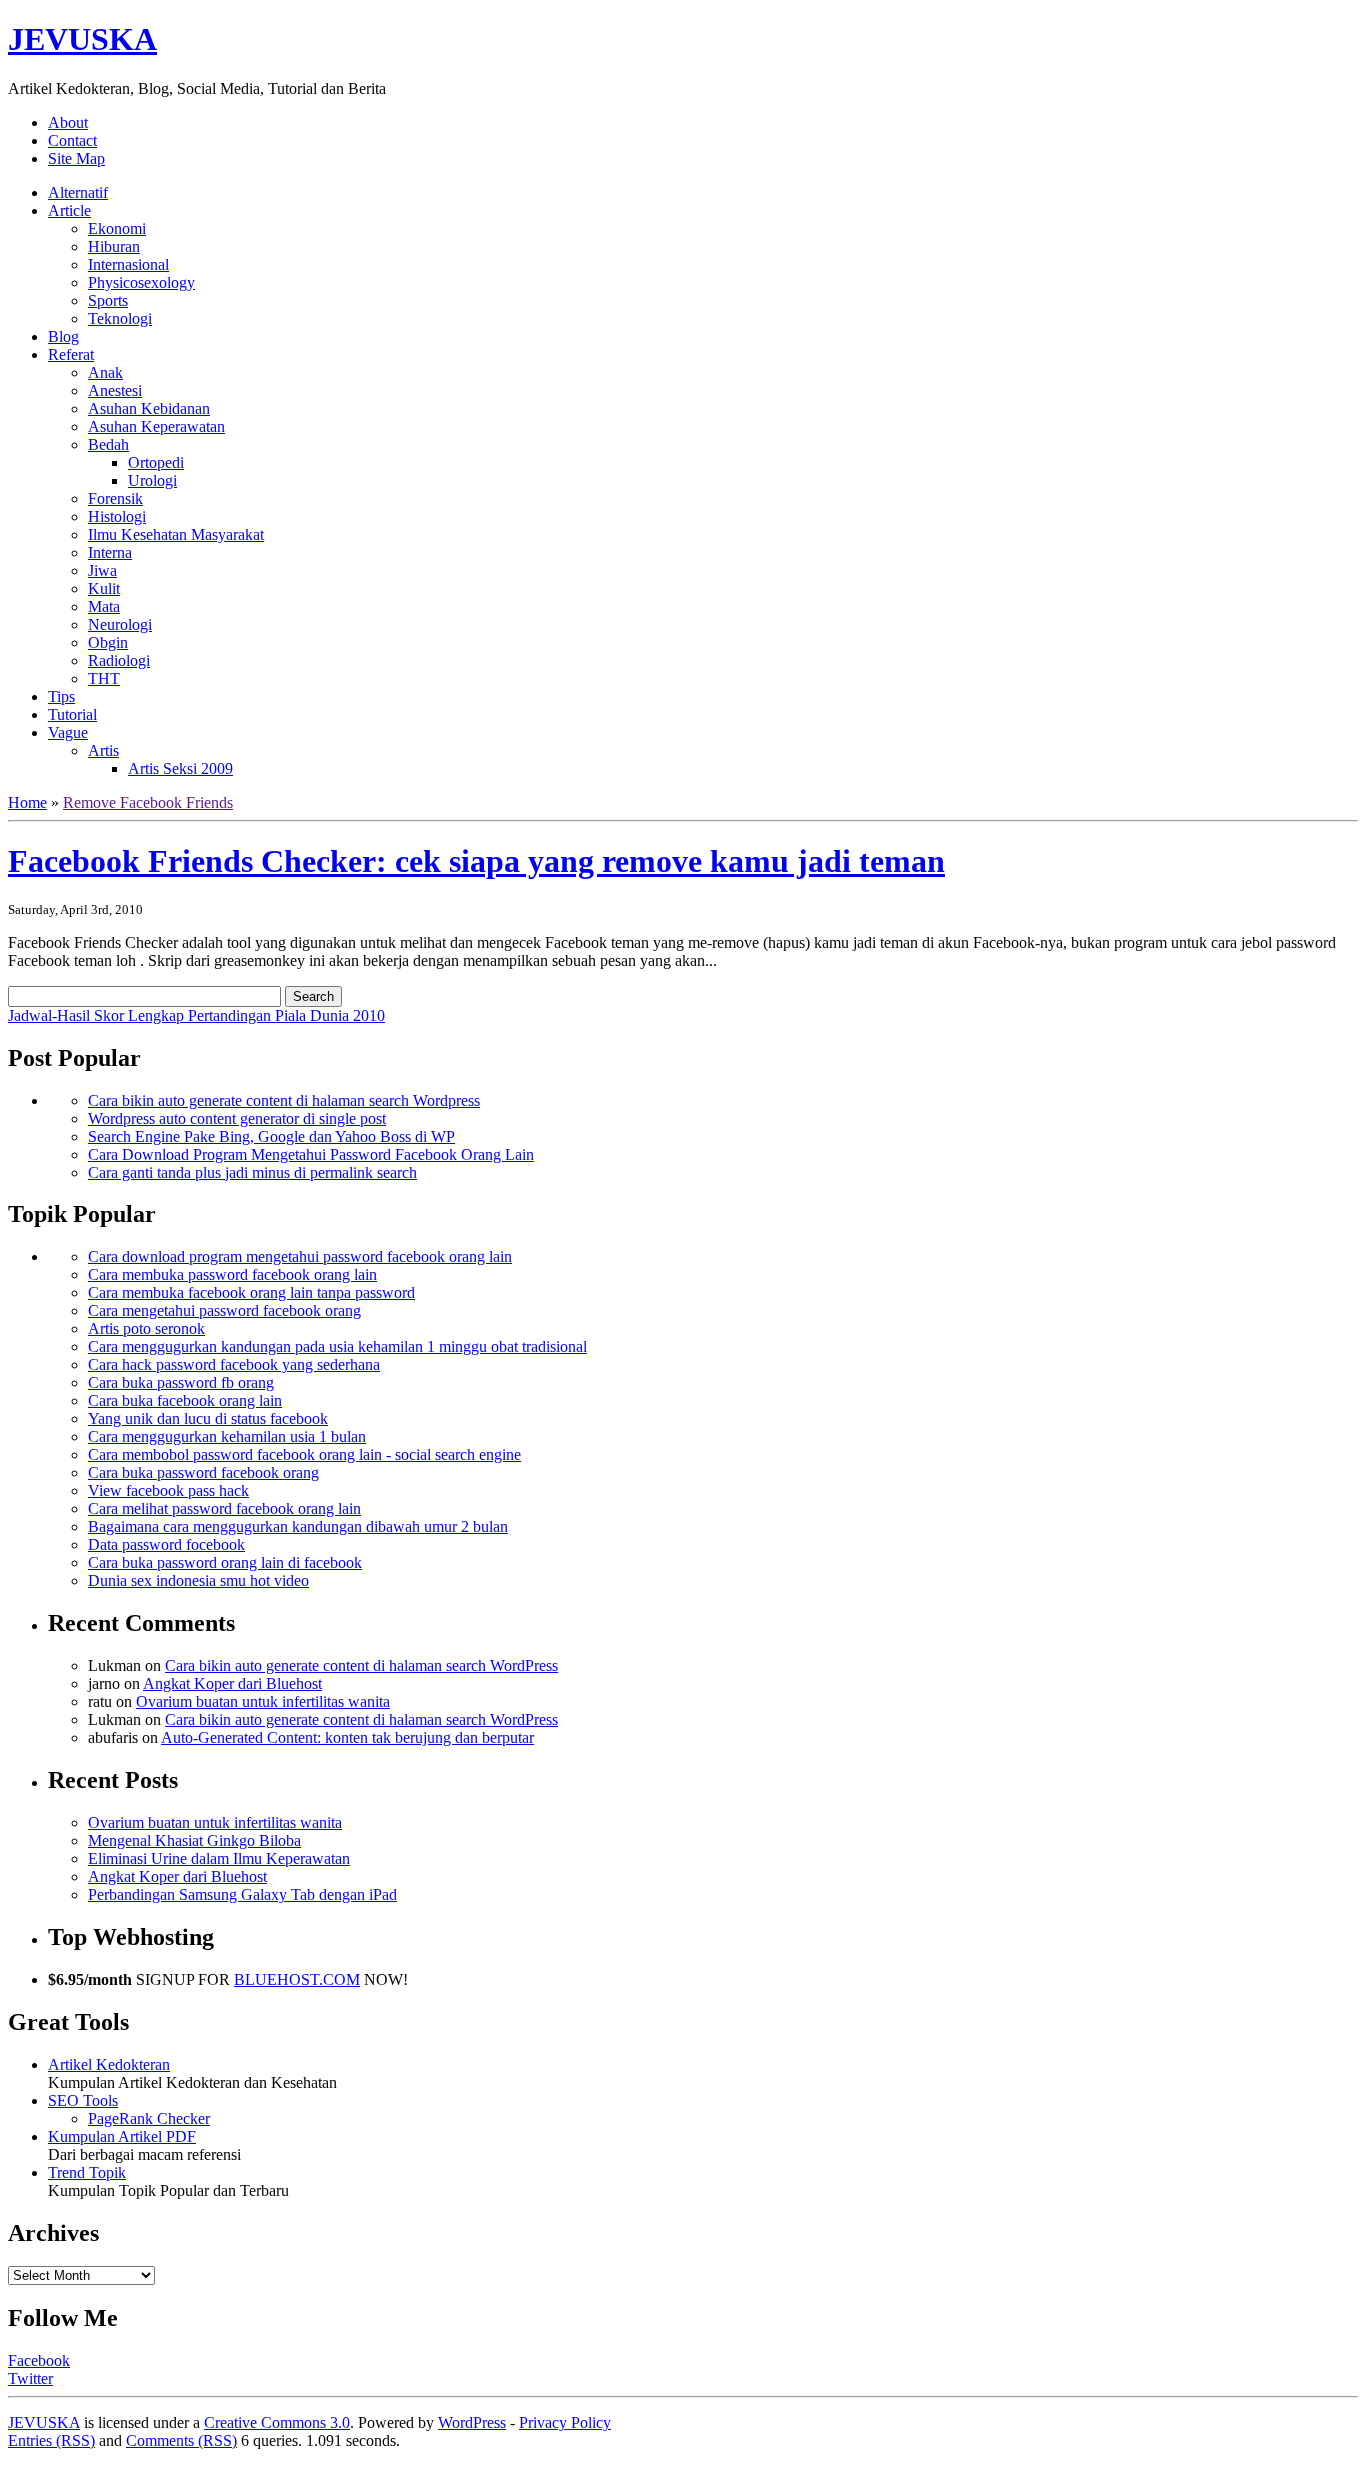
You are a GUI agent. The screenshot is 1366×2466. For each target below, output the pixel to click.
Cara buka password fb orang (181, 1382)
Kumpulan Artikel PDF (122, 2136)
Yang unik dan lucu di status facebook (208, 1418)
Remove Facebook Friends (148, 802)
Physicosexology (141, 282)
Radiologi (119, 660)
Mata (104, 606)
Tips (61, 696)
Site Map (76, 158)
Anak (105, 372)
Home (27, 802)
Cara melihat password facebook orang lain (224, 1508)
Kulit (104, 588)
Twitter (30, 2378)
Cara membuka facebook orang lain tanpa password (251, 1292)
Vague (68, 732)
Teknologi (120, 318)
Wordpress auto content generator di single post (237, 1118)
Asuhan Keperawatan (156, 426)
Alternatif (78, 192)
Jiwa (102, 570)
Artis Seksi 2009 (180, 768)
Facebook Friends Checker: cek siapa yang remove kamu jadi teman (476, 861)
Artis (103, 750)
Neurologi (120, 624)
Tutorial (72, 714)
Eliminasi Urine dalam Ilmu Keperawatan (219, 1858)
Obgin (108, 642)
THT (104, 678)
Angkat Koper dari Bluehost (232, 1683)
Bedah (108, 444)
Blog (63, 336)
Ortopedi (156, 462)
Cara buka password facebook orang (203, 1472)
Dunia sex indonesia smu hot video (198, 1580)
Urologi (152, 480)
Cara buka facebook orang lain (185, 1400)
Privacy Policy (565, 2422)
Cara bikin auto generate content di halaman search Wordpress (284, 1100)
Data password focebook (166, 1544)
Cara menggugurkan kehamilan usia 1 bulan (227, 1436)
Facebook (39, 2360)
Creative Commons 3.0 (277, 2422)
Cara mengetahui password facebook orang (224, 1310)
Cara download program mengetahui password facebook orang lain (300, 1256)
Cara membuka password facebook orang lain (232, 1274)
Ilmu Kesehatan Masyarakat (176, 534)
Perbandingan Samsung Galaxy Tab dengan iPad (242, 1894)
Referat (71, 354)
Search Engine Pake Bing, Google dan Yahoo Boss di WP (271, 1136)
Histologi (117, 516)
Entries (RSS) (51, 2440)
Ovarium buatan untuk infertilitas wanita (263, 1701)
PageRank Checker (149, 2118)
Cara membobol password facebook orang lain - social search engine (304, 1454)
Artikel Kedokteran (109, 2064)
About (68, 122)
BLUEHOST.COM (297, 1979)
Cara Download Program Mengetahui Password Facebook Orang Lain (311, 1154)
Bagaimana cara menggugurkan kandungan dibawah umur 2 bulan (298, 1526)
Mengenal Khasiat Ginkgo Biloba (194, 1840)
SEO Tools (83, 2100)
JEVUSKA (82, 39)
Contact (72, 140)
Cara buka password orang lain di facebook (225, 1562)
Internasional (128, 264)
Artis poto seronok (146, 1328)
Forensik (115, 498)
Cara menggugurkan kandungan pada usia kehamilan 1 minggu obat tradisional (337, 1346)
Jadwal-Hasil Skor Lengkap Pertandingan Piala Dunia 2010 (196, 1015)
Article (69, 210)
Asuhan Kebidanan (149, 408)
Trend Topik (87, 2172)
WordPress (472, 2422)
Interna (110, 552)
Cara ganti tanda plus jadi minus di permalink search (252, 1172)
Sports (108, 300)
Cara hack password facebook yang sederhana (234, 1364)
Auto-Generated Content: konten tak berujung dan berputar (347, 1737)
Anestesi (115, 390)
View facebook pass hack (168, 1490)
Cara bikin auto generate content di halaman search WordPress (361, 1665)
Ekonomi (117, 228)
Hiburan (114, 246)
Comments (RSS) (181, 2440)
